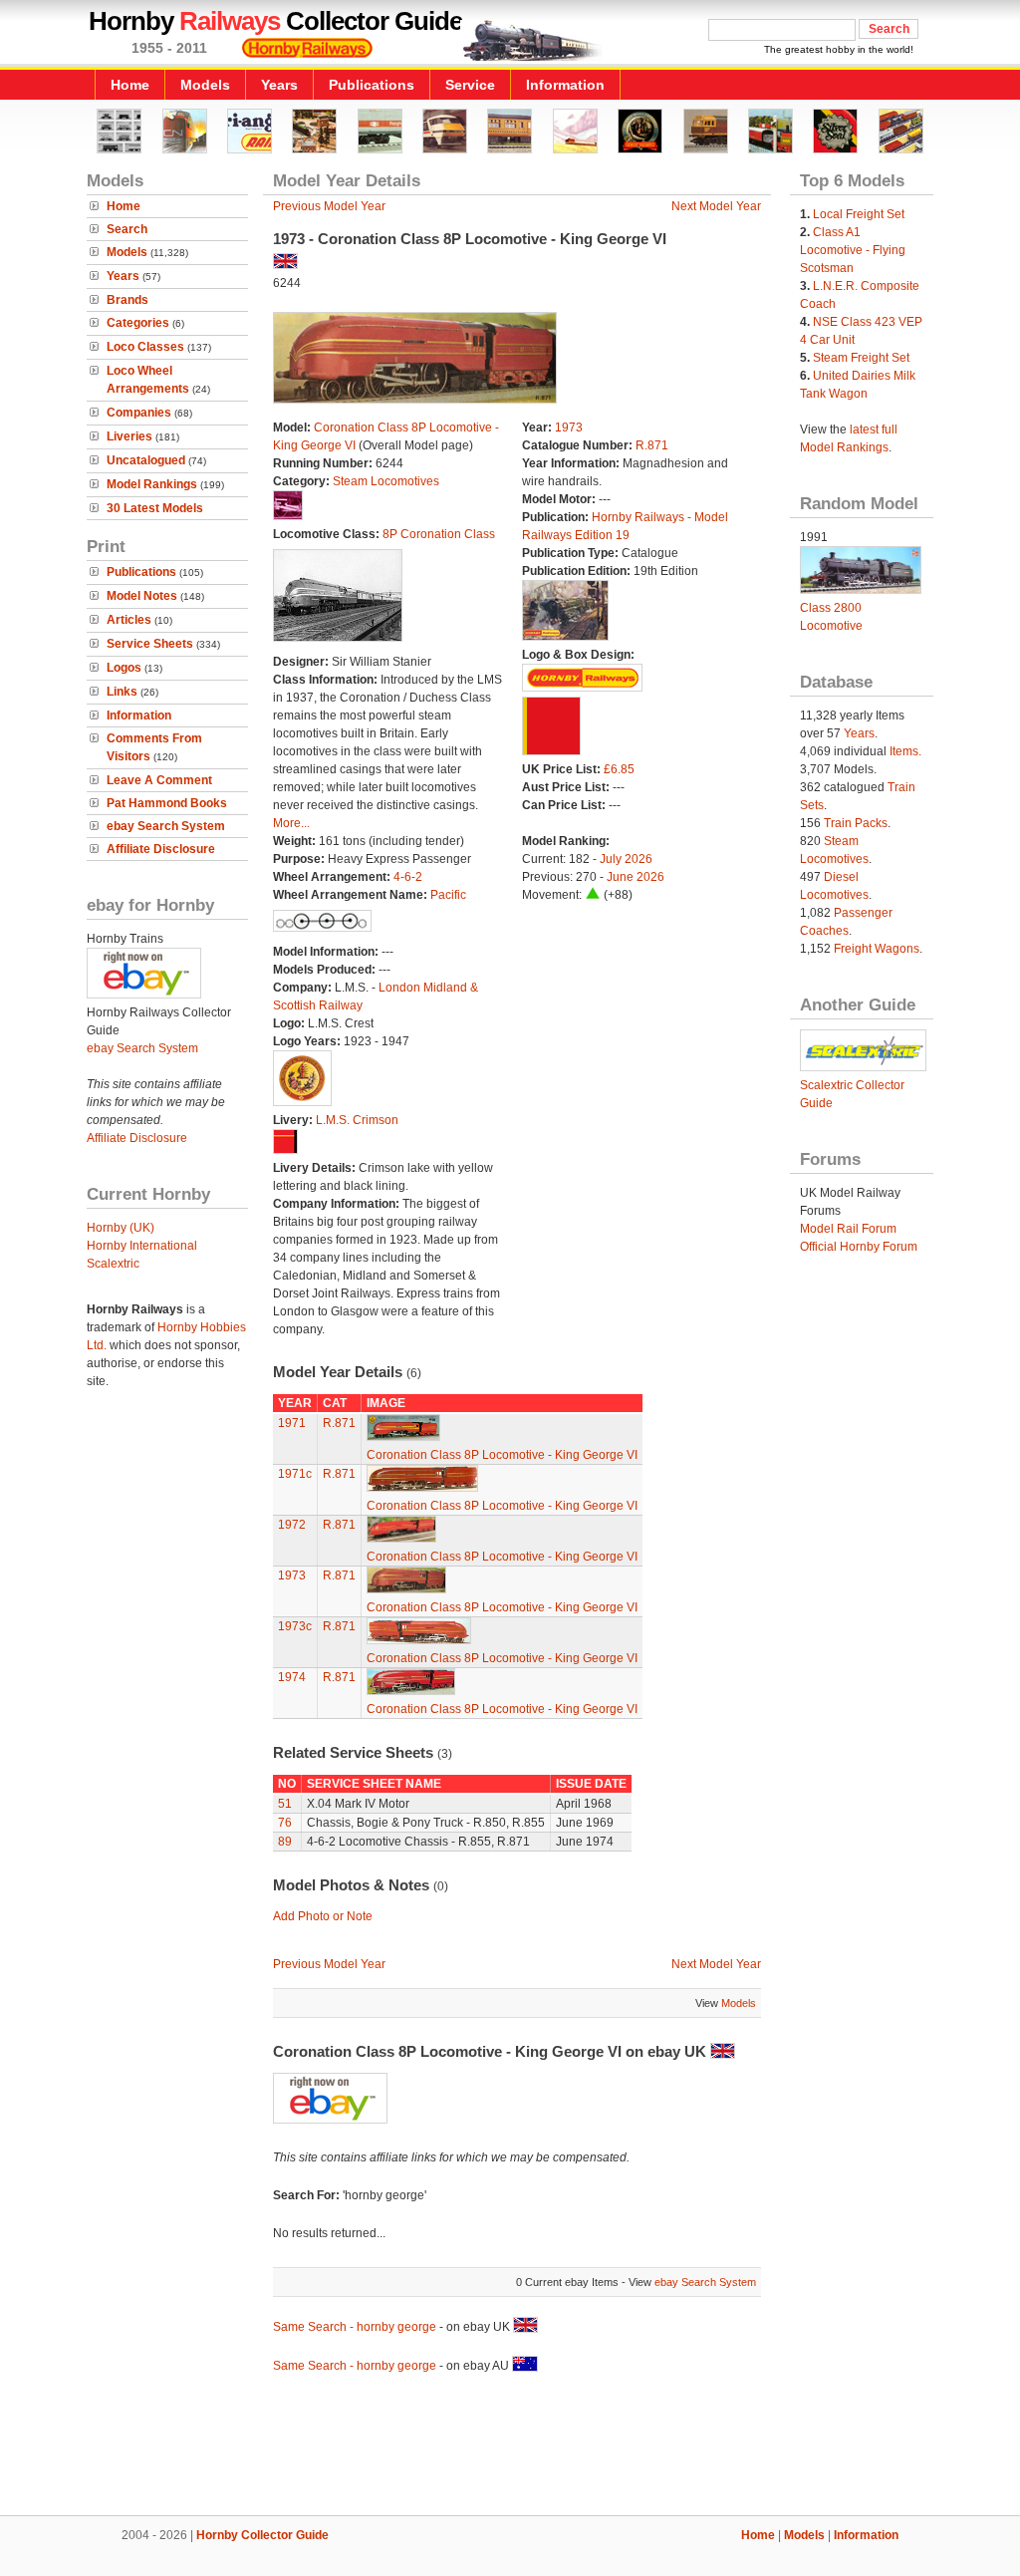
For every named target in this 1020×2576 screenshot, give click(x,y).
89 (285, 1842)
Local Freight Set (859, 214)
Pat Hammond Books (167, 803)
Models (205, 85)
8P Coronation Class (439, 534)
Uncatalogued (146, 460)
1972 (292, 1525)
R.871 (652, 445)
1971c (295, 1474)
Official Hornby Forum (859, 1247)
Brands (127, 300)
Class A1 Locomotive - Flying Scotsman (853, 250)
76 (285, 1823)
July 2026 (626, 859)
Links (122, 692)
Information (565, 85)
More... (291, 823)
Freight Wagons (877, 949)
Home (130, 85)
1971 (292, 1423)
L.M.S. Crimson (357, 1120)
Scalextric (113, 1264)
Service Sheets (150, 644)
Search (127, 229)
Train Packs (856, 823)
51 (285, 1804)
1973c (295, 1626)
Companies (139, 413)
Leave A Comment (159, 780)
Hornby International (142, 1246)
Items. (905, 751)
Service (470, 85)
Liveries (129, 436)
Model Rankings (152, 484)
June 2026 (636, 877)
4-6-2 (408, 877)
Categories (138, 323)
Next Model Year (716, 206)
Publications (372, 85)
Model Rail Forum (848, 1229)
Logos (124, 668)
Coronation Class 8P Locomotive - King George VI (502, 1455)
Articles (129, 620)
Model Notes (142, 596)
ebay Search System (166, 826)
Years (279, 85)
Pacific (448, 895)
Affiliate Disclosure (161, 849)
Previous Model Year (329, 206)
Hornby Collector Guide (262, 2535)
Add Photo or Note (323, 1916)
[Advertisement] (510, 2447)
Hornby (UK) (121, 1228)
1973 (569, 428)
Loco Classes (145, 347)
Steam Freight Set (861, 358)
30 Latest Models (155, 508)
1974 (292, 1677)
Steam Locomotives (386, 481)
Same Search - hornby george (355, 2327)
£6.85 (619, 769)
